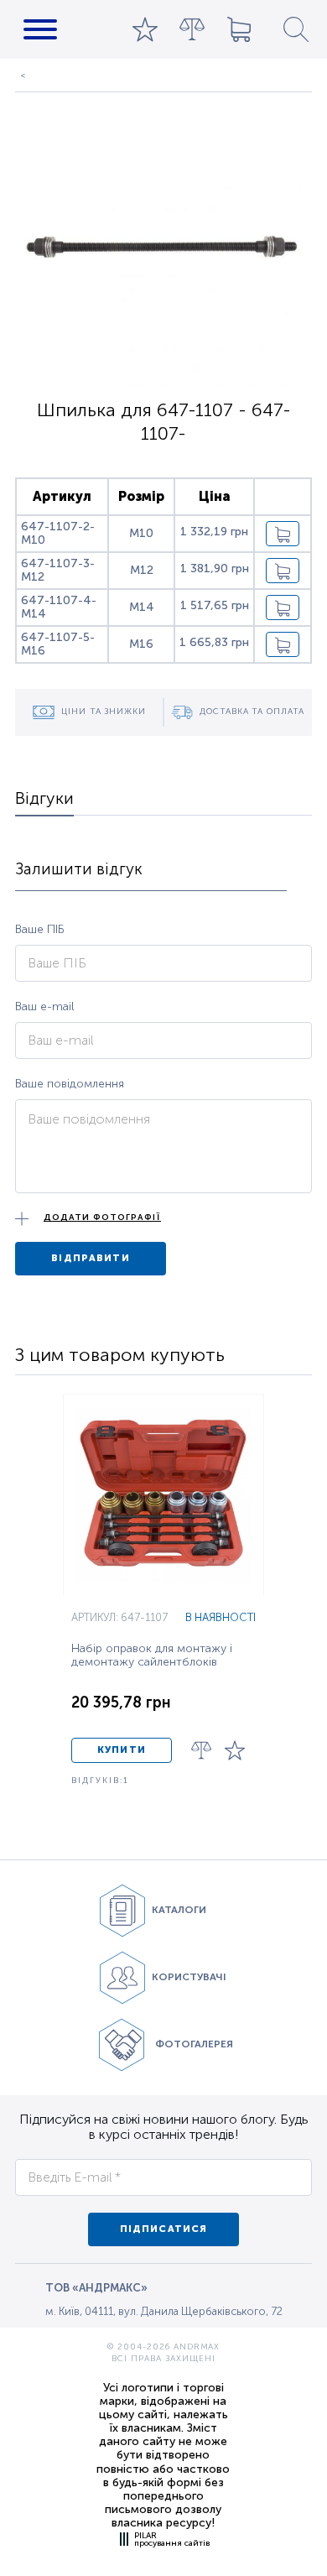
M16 (141, 644)
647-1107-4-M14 (59, 607)
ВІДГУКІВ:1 (100, 1781)
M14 (142, 607)
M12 (142, 570)
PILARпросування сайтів (172, 2539)
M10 (141, 533)
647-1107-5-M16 (58, 644)
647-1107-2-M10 (58, 533)
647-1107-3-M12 (58, 570)
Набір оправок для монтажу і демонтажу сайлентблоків (152, 1656)
